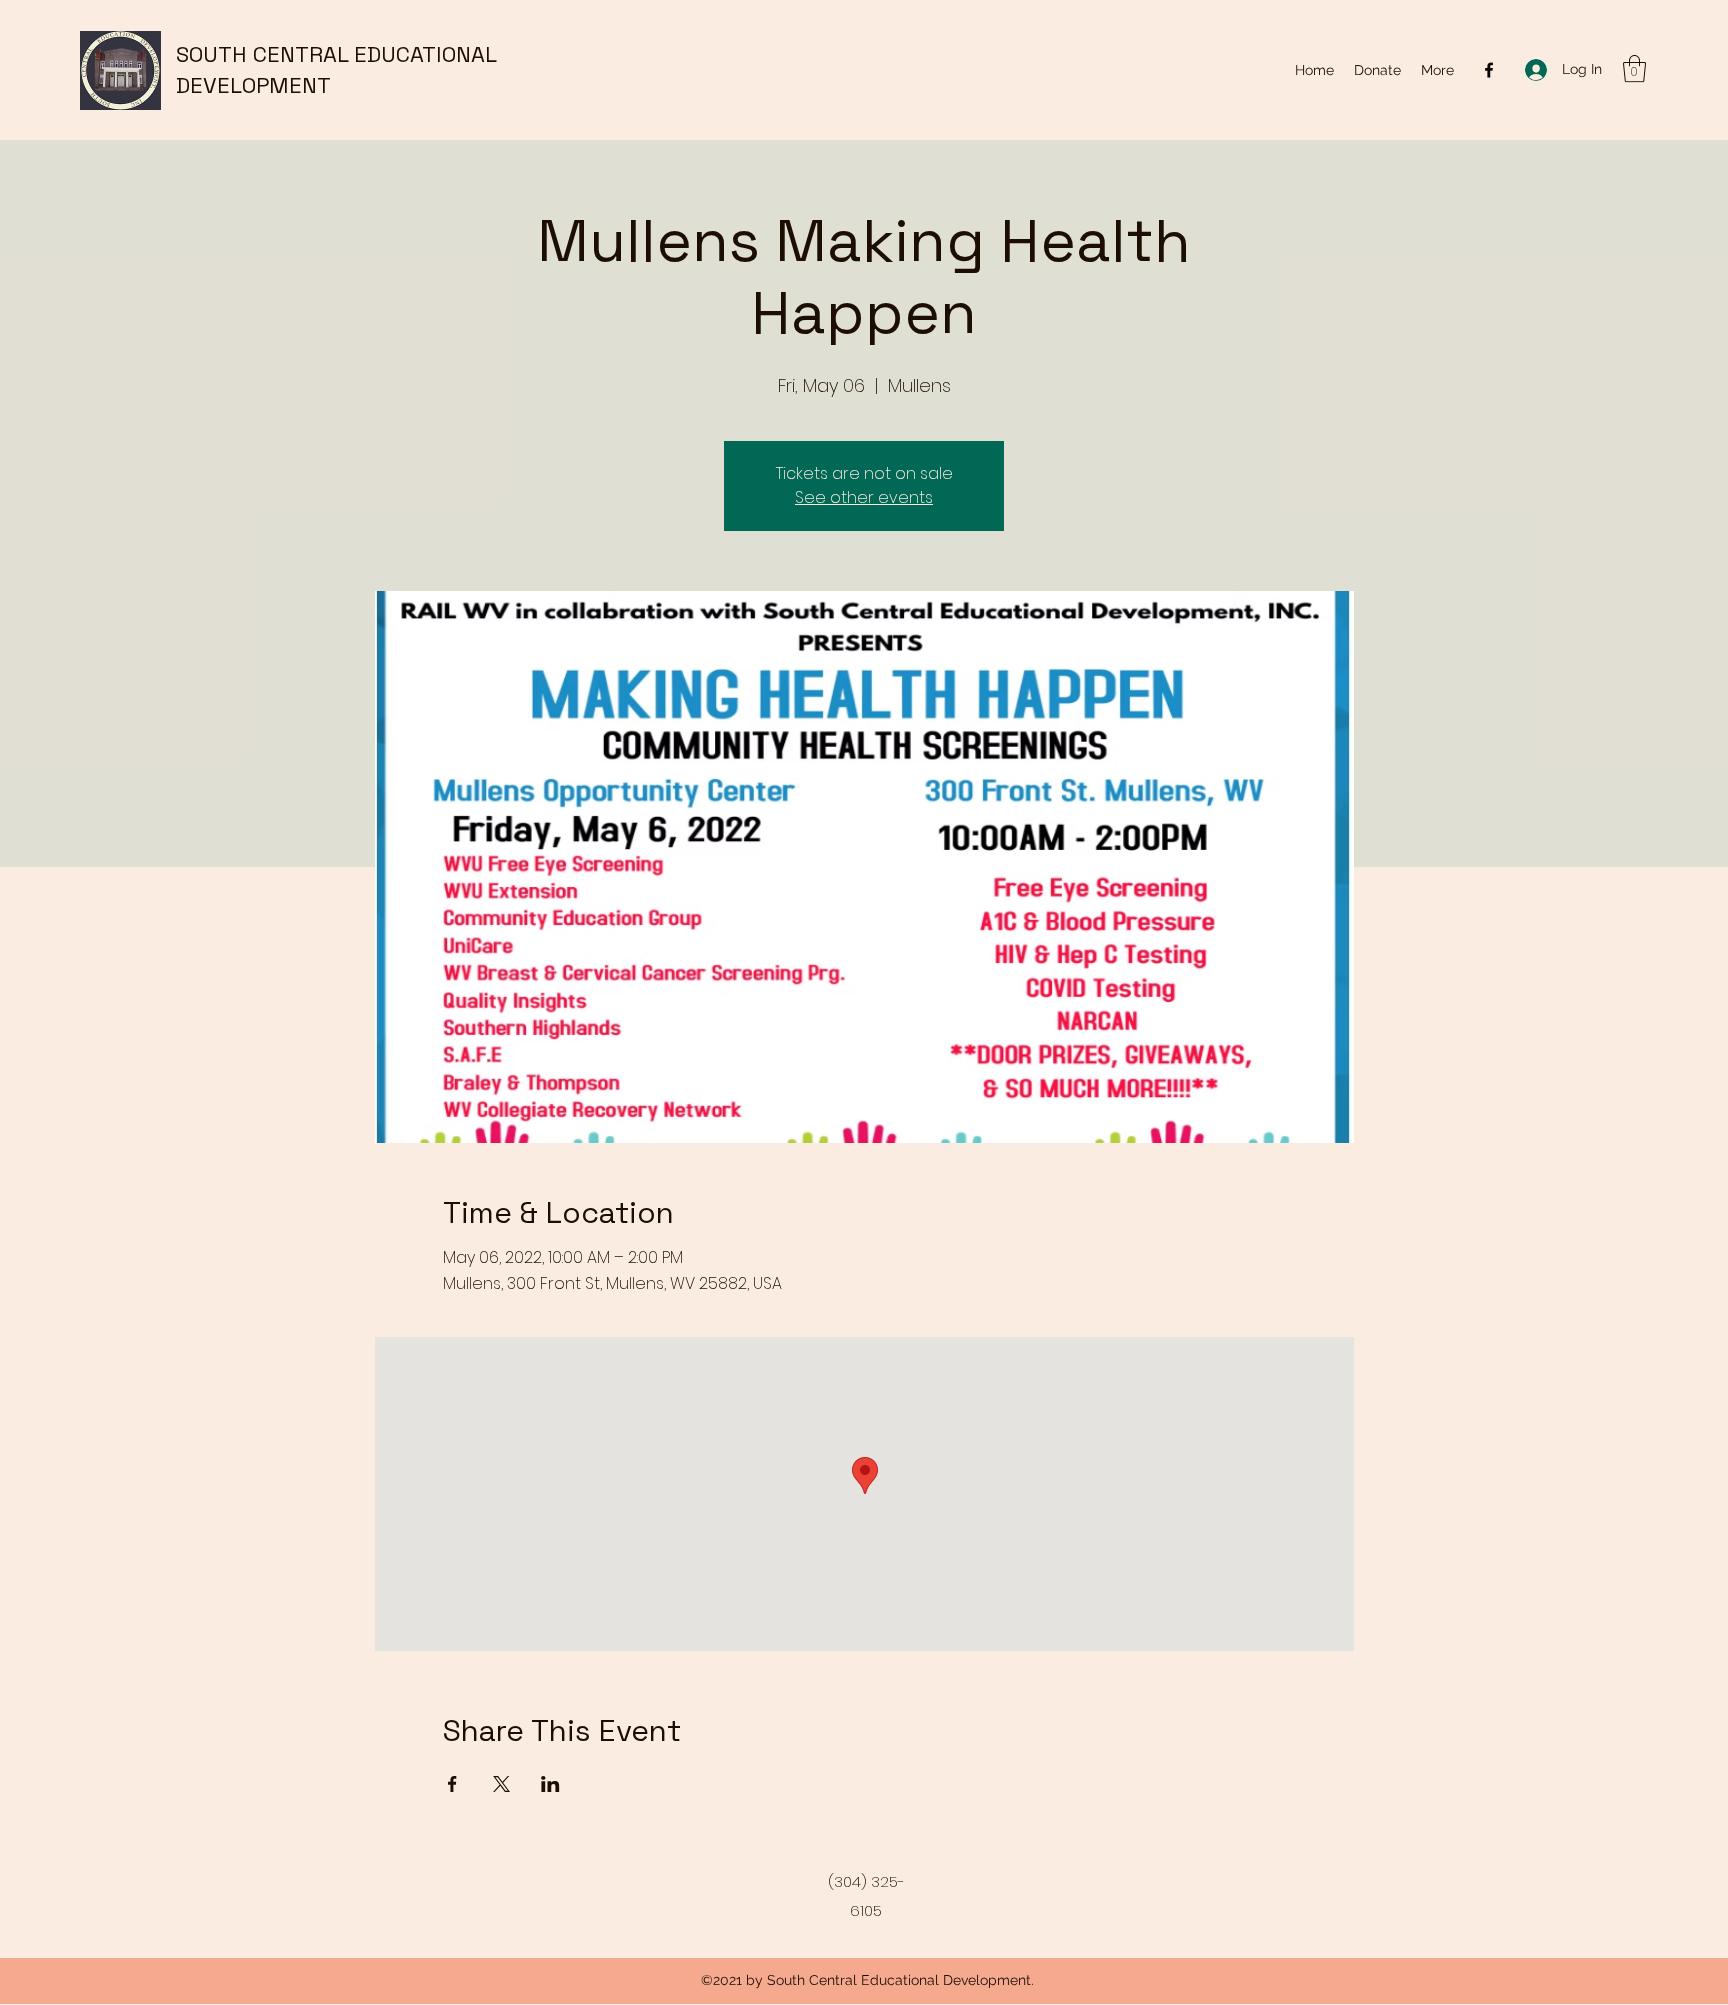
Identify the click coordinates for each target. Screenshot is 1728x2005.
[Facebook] (1489, 70)
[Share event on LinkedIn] (550, 1784)
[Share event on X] (501, 1784)
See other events (864, 497)
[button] (1634, 68)
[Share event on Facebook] (452, 1784)
